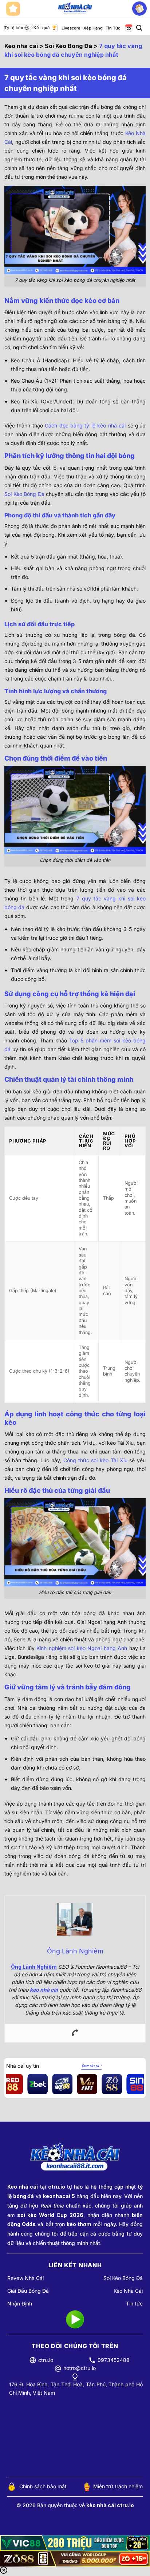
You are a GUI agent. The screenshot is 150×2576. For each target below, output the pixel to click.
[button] (139, 28)
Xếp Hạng (93, 28)
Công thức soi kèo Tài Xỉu (95, 1460)
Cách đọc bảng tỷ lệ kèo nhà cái (85, 425)
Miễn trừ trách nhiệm (118, 2486)
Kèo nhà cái (21, 46)
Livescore (71, 28)
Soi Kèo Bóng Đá (68, 46)
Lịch (128, 28)
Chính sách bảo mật (43, 2486)
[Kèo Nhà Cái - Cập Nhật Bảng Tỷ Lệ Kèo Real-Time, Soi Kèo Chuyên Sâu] (75, 9)
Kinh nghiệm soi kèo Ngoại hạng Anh (82, 1648)
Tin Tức (113, 28)
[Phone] (75, 2033)
